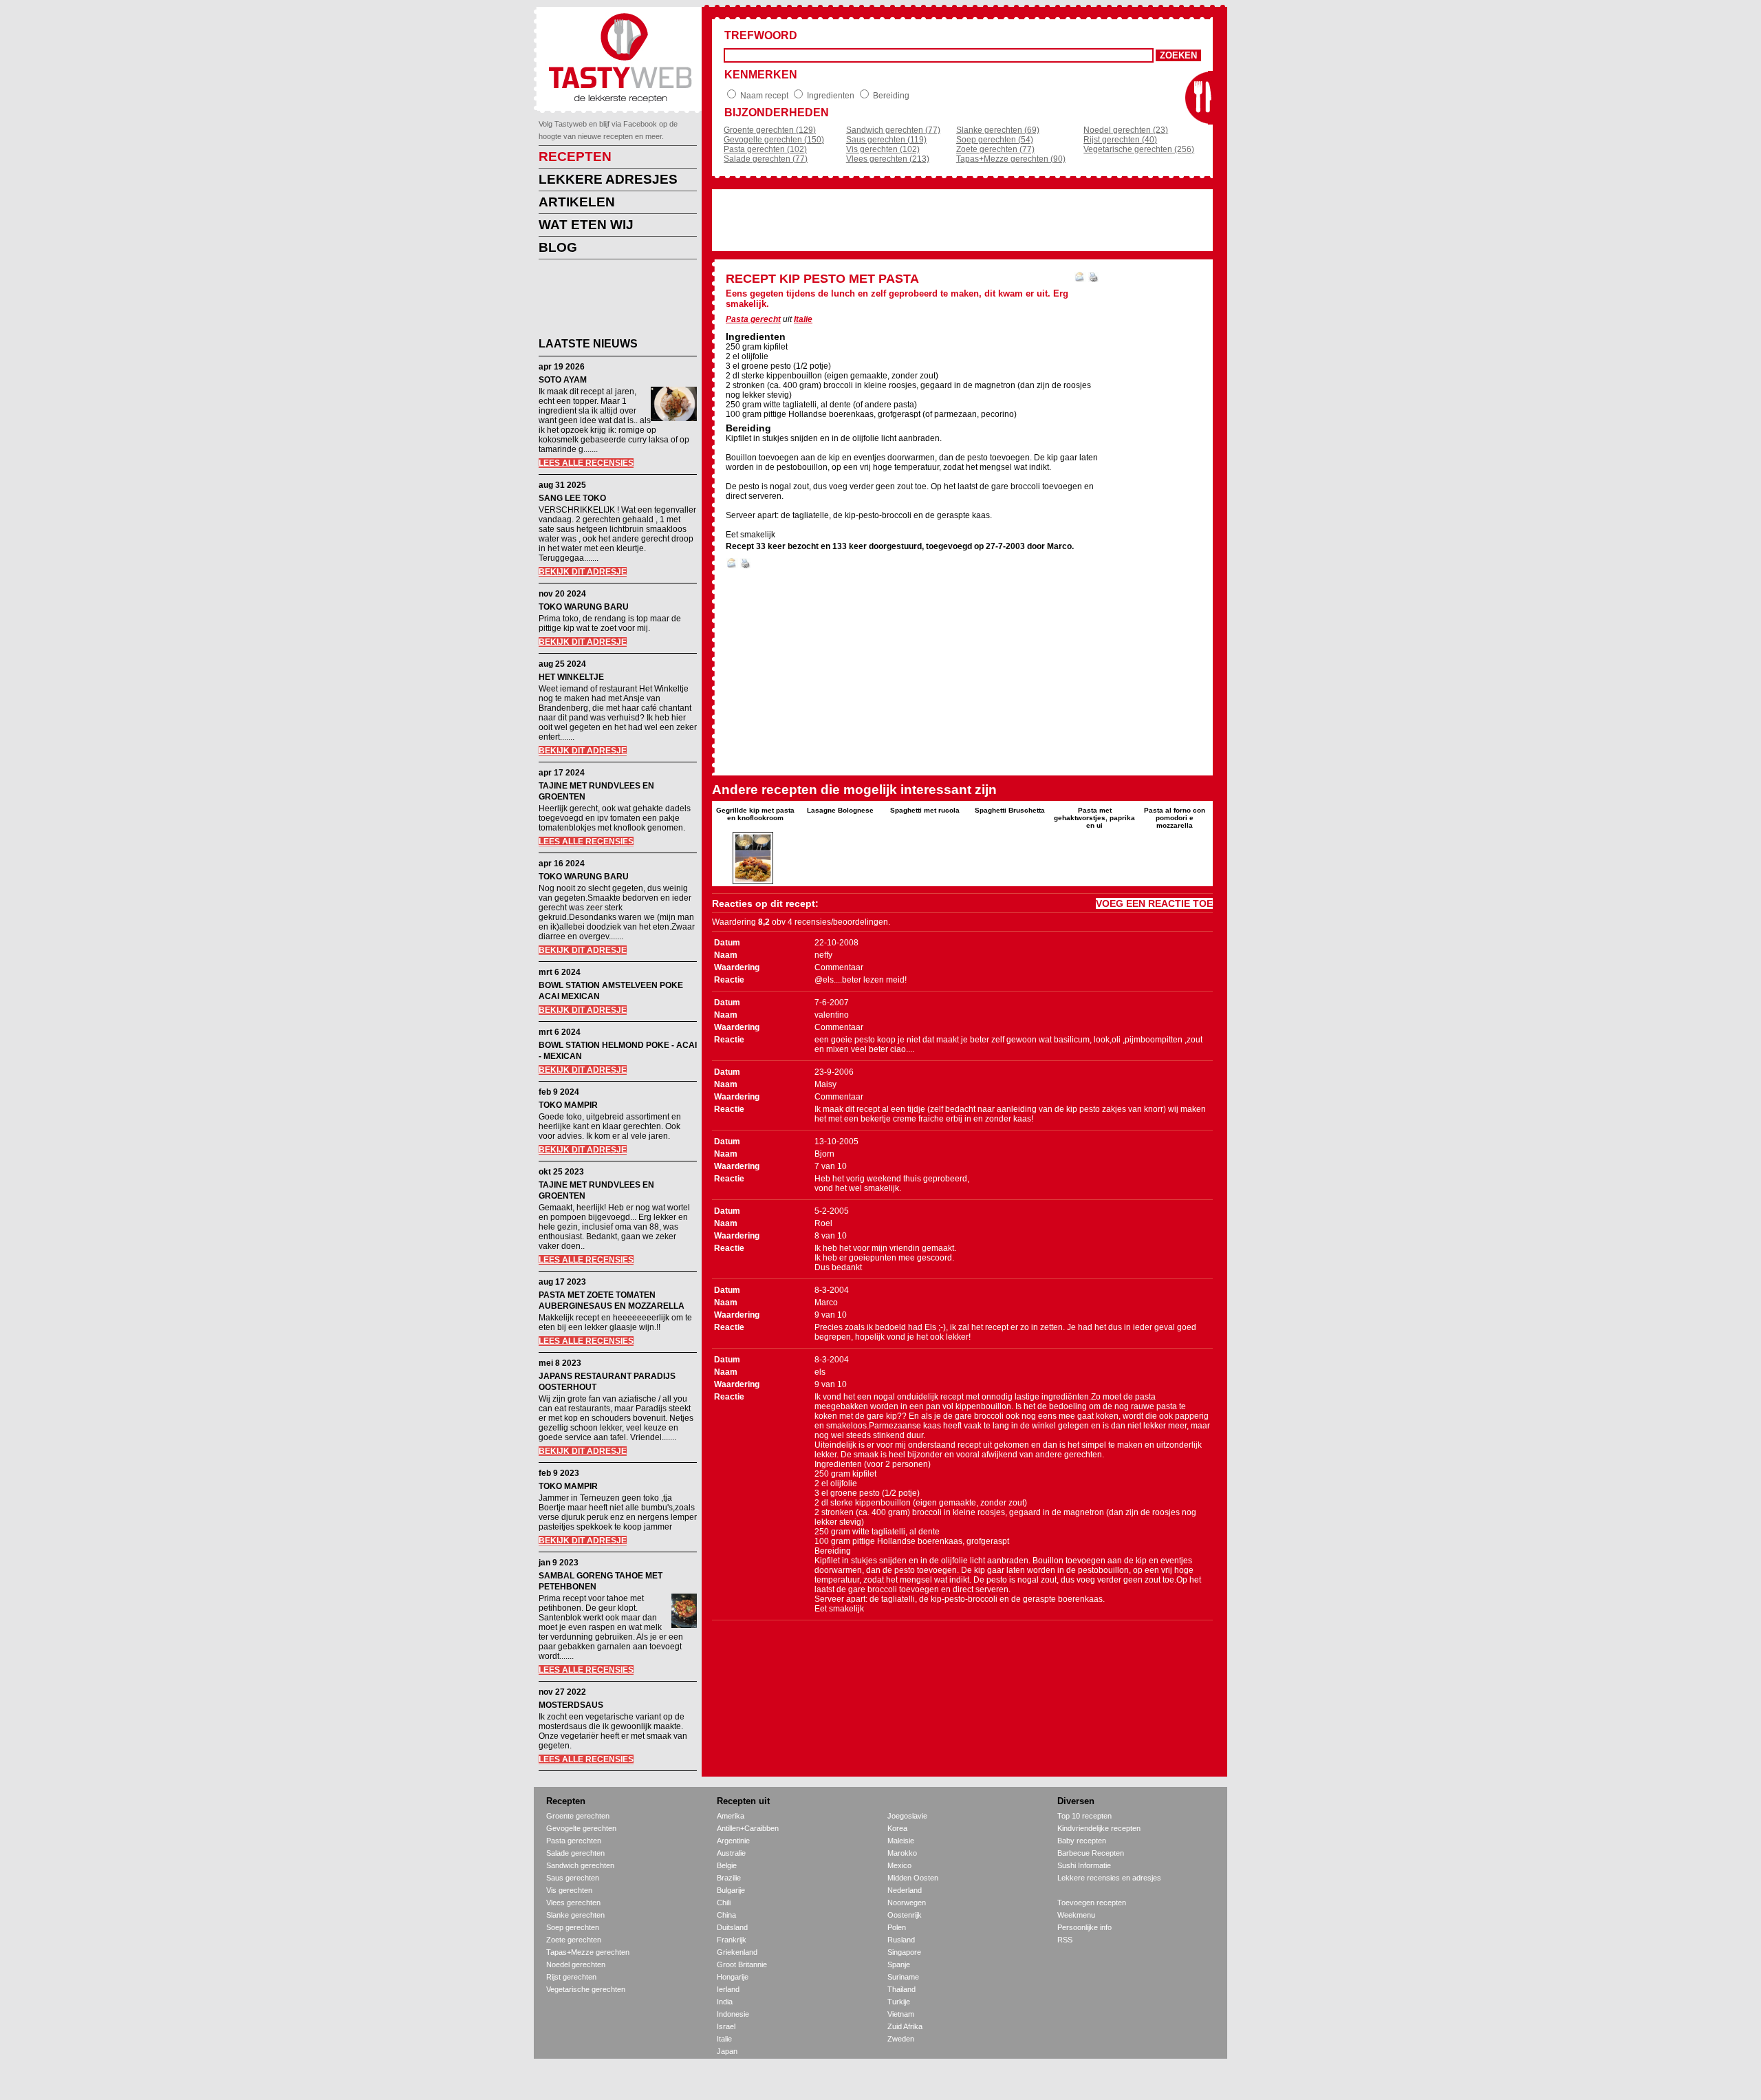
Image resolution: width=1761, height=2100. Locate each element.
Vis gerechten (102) (883, 149)
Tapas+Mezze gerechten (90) (1011, 159)
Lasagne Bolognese (840, 810)
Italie (803, 319)
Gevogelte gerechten (581, 1828)
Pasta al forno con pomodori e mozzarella (1175, 818)
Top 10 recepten (1084, 1816)
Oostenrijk (905, 1915)
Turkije (899, 2002)
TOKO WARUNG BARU (584, 607)
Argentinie (733, 1841)
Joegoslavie (907, 1816)
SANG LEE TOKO (572, 498)
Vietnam (901, 2014)
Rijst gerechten (571, 1977)
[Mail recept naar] (1080, 279)
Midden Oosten (913, 1878)
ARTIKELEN (577, 202)
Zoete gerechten (574, 1940)
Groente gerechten (578, 1816)
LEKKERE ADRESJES (608, 179)
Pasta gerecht (753, 319)
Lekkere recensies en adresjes (1109, 1878)
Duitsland (732, 1927)
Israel (726, 2026)
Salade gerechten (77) (766, 159)
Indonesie (733, 2014)
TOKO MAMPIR (568, 1105)
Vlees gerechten (573, 1903)
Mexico (899, 1865)
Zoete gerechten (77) (995, 149)
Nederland (905, 1890)
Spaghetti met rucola (925, 810)
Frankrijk (732, 1940)
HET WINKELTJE (571, 677)
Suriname (903, 1977)
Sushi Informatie (1084, 1865)
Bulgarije (731, 1890)
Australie (731, 1853)
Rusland (901, 1940)
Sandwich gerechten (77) (893, 130)
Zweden (901, 2039)
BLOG (558, 247)
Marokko (902, 1853)
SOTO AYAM (563, 380)
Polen (897, 1927)
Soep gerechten (573, 1927)
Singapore (904, 1952)
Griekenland (737, 1952)
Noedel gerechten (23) (1126, 130)
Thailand (901, 1989)
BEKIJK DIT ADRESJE (583, 572)
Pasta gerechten (574, 1841)
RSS (1065, 1940)
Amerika (731, 1816)
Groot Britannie (742, 1964)
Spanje (899, 1964)
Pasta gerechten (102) (765, 149)
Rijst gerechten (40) (1120, 140)
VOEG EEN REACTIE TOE (1154, 903)
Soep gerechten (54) (995, 140)
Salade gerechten (575, 1853)
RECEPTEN (575, 157)
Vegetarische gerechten (586, 1989)
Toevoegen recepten (1092, 1903)
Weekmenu (1076, 1915)
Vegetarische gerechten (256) (1139, 149)
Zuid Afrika (905, 2026)
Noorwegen (907, 1903)
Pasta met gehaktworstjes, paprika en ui (1094, 818)
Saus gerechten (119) (886, 140)
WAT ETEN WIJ (586, 225)
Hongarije (733, 1977)
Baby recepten (1082, 1841)
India (725, 2002)
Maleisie (901, 1841)
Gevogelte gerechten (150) (774, 140)
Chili (724, 1903)
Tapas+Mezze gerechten (588, 1952)
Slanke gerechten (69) (998, 130)
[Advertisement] (607, 301)
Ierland (728, 1989)
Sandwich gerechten (580, 1865)
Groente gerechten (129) (770, 130)
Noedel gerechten (576, 1964)
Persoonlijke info (1084, 1927)
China (726, 1915)
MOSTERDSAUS (571, 1705)
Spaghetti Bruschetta (1010, 810)
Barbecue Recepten (1091, 1853)
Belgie (727, 1865)
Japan (727, 2051)
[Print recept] (1093, 279)
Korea (897, 1828)
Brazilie (729, 1878)
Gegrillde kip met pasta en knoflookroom (755, 814)
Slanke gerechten (575, 1915)
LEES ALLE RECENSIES (586, 463)
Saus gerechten (573, 1878)
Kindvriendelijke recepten (1099, 1828)
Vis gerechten (569, 1890)
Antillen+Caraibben (748, 1828)
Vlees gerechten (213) (888, 159)
